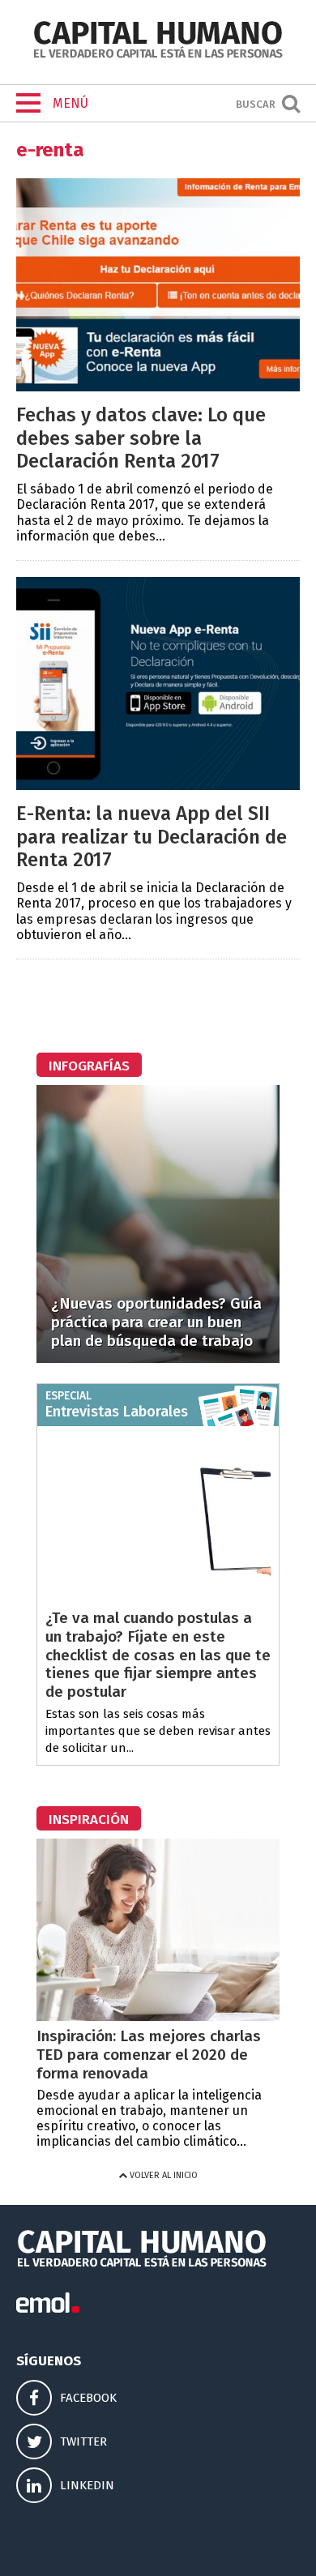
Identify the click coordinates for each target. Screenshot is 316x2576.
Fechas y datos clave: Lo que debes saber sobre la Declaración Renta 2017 (141, 438)
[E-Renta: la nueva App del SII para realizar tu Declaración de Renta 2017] (158, 786)
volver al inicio (162, 2175)
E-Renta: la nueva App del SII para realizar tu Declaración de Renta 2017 (152, 837)
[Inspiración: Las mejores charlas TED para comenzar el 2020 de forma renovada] (158, 2016)
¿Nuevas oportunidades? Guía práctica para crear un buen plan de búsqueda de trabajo (156, 1322)
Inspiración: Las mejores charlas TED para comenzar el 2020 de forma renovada (149, 2055)
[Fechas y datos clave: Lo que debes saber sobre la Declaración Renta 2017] (158, 387)
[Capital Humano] (158, 56)
